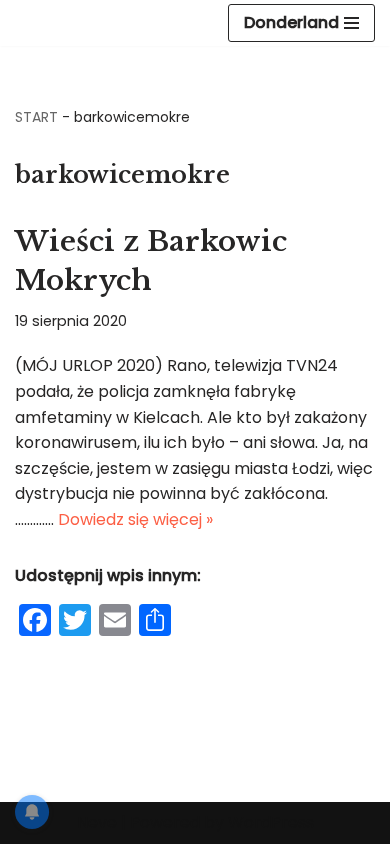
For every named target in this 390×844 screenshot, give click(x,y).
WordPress (271, 822)
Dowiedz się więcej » (135, 519)
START (36, 117)
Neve (97, 822)
